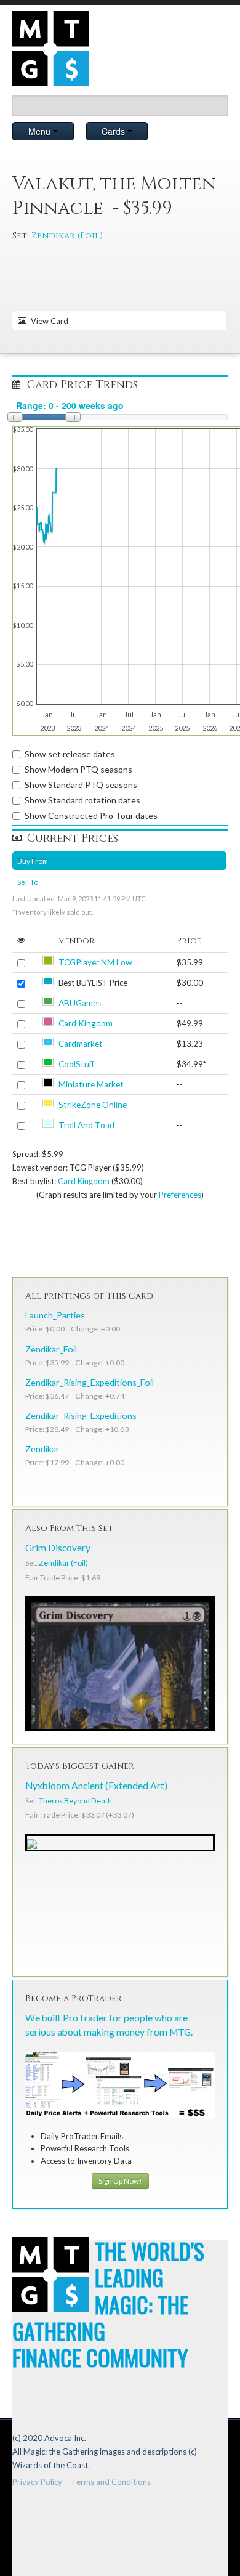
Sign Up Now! (120, 2181)
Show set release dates (70, 754)
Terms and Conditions (111, 2482)
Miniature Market (91, 1084)
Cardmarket (81, 1044)
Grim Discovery (58, 1548)
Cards (114, 131)
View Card (48, 321)
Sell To (28, 882)
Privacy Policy (37, 2482)
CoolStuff (76, 1064)
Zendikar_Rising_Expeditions (81, 1416)
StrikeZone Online (93, 1105)
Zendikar (42, 1449)
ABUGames (80, 1003)
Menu (41, 131)
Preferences (180, 1195)
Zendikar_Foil (51, 1349)
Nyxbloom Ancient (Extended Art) (96, 1786)
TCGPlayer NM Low (95, 962)
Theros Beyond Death (75, 1801)
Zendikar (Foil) (67, 236)
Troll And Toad (86, 1125)
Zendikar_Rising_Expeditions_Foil (90, 1382)
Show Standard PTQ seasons (81, 785)
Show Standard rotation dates (82, 800)
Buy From (33, 861)
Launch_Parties (55, 1315)
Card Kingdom (86, 1023)
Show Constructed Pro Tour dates (91, 815)
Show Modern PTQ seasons (78, 769)
